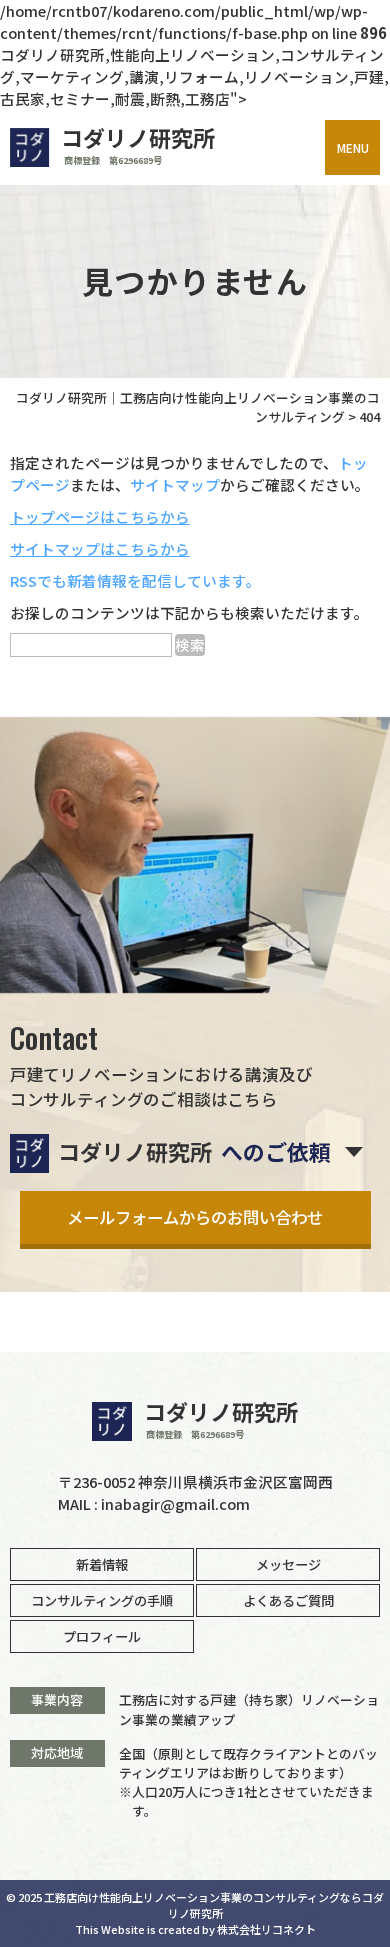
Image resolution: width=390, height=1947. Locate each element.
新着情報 (102, 1564)
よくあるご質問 (288, 1600)
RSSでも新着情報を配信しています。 (135, 580)
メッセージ (288, 1564)
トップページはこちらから (100, 516)
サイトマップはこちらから (100, 548)
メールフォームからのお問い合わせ (195, 1217)
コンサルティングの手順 (102, 1600)
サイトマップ (175, 484)
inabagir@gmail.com (175, 1503)
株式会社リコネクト (266, 1929)
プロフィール (102, 1636)
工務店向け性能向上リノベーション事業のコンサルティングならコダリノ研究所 (214, 1905)
